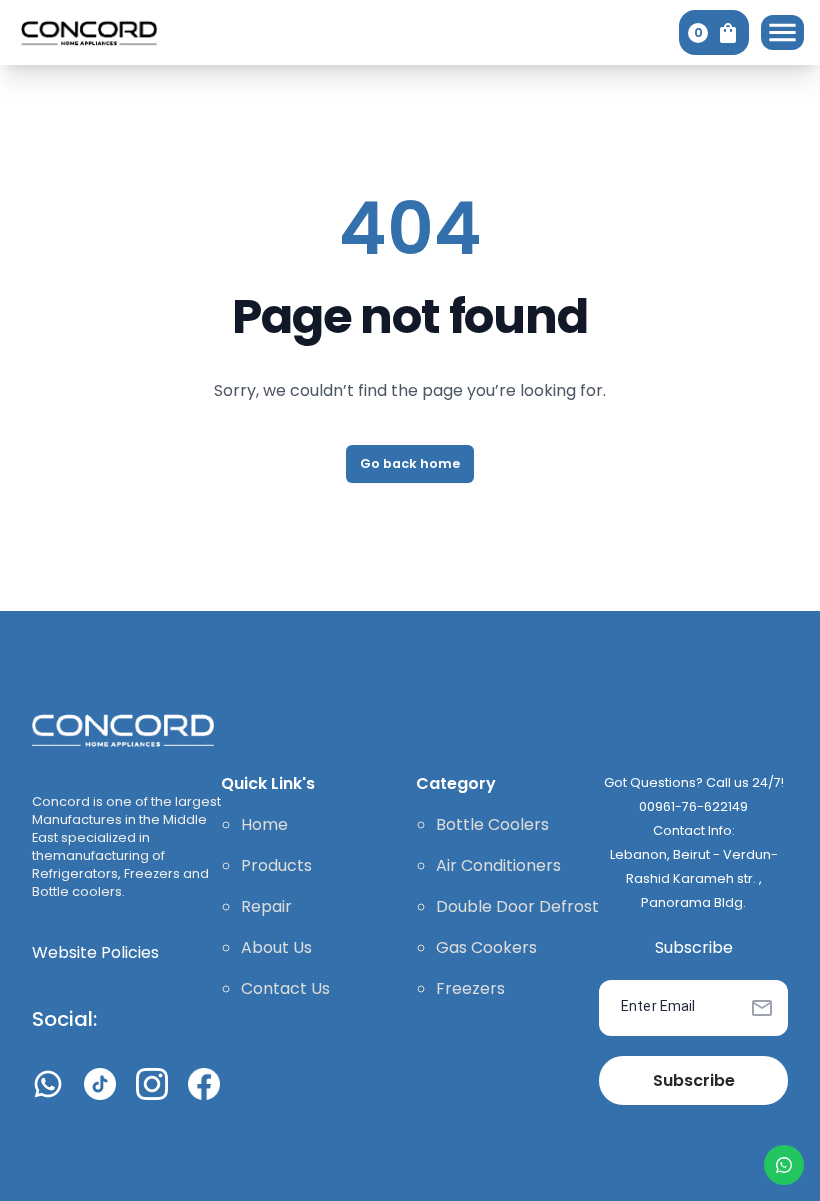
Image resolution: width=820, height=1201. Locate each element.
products (276, 865)
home (264, 824)
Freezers (470, 988)
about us (276, 947)
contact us (285, 988)
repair (266, 906)
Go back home (410, 463)
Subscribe (694, 1080)
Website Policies (95, 952)
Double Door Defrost (517, 906)
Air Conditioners (498, 865)
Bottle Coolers (492, 824)
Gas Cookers (486, 947)
